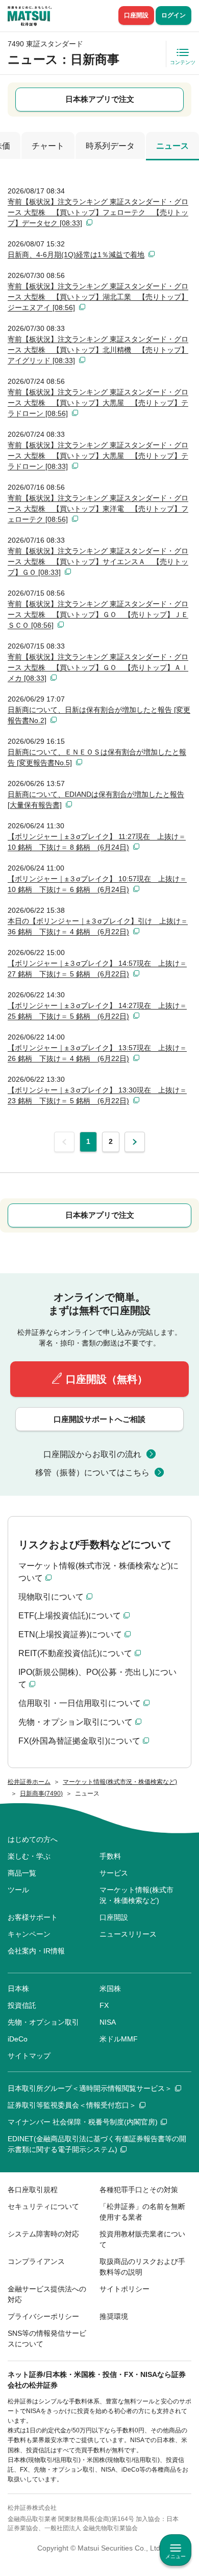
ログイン (173, 15)
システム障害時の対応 (43, 2234)
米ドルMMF (119, 2039)
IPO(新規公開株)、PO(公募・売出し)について (97, 1678)
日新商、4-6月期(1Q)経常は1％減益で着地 (76, 255)
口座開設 (136, 15)
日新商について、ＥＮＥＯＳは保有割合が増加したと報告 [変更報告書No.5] (97, 757)
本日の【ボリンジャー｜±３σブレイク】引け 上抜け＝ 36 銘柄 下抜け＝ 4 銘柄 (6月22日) (98, 926)
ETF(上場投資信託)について (70, 1616)
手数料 (110, 1856)
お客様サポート (33, 1917)
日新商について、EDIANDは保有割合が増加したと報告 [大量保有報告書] (96, 800)
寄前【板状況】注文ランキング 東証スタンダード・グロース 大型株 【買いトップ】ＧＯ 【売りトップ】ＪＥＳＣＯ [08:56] (98, 614)
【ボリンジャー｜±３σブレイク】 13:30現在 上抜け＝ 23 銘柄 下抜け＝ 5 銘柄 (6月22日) (97, 1095)
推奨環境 (114, 2316)
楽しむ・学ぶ (29, 1856)
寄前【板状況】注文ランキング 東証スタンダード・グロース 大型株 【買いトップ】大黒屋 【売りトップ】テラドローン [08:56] (98, 403)
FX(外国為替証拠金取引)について (79, 1741)
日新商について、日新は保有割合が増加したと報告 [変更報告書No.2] (99, 715)
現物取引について (51, 1597)
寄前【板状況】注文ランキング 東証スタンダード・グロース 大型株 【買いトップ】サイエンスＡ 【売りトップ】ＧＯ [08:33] (98, 562)
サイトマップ (29, 2056)
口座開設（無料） (107, 1379)
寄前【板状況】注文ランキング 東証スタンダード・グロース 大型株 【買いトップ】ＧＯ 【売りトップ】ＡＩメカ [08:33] (98, 667)
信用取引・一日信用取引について (80, 1703)
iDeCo (18, 2039)
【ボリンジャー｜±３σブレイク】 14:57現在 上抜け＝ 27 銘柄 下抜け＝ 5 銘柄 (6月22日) (97, 969)
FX (104, 2005)
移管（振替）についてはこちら (92, 1473)
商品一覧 (22, 1873)
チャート (48, 146)
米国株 (110, 1989)
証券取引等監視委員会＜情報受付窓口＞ (72, 2105)
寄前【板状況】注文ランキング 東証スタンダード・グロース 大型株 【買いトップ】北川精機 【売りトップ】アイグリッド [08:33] (98, 350)
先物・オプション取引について (76, 1722)
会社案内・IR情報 (36, 1951)
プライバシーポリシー (43, 2316)
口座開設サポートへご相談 (99, 1419)
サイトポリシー (125, 2289)
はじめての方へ (33, 1839)
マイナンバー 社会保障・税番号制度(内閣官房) (83, 2122)
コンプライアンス (36, 2261)
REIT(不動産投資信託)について (75, 1653)
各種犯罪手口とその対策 (139, 2190)
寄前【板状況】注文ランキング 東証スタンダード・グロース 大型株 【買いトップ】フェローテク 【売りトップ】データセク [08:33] (98, 212)
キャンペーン (29, 1934)
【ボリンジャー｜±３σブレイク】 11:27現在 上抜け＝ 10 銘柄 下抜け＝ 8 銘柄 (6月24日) (97, 842)
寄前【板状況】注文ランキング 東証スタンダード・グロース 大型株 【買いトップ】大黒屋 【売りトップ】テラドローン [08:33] (98, 456)
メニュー (176, 2556)
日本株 (18, 1989)
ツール (18, 1890)
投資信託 (22, 2005)
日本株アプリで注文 (100, 99)
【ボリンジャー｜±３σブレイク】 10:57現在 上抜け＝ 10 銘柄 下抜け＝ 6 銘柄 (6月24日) (97, 884)
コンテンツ (183, 62)
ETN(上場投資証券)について (70, 1634)
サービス (114, 1873)
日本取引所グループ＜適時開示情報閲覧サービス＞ (90, 2088)
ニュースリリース (128, 1934)
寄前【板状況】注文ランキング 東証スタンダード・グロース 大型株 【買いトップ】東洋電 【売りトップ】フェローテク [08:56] (98, 509)
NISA (108, 2022)
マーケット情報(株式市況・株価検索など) (136, 1895)
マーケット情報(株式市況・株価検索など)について (98, 1572)
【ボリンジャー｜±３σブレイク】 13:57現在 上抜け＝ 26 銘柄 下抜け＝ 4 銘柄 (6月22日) (97, 1053)
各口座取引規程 (33, 2190)
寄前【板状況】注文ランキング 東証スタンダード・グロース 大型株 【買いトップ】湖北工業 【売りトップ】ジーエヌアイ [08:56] (98, 297)
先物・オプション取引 (43, 2022)
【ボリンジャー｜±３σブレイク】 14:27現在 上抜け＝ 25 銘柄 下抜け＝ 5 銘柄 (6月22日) (97, 1011)
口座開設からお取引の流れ (92, 1454)
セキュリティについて (43, 2206)
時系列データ (110, 146)
